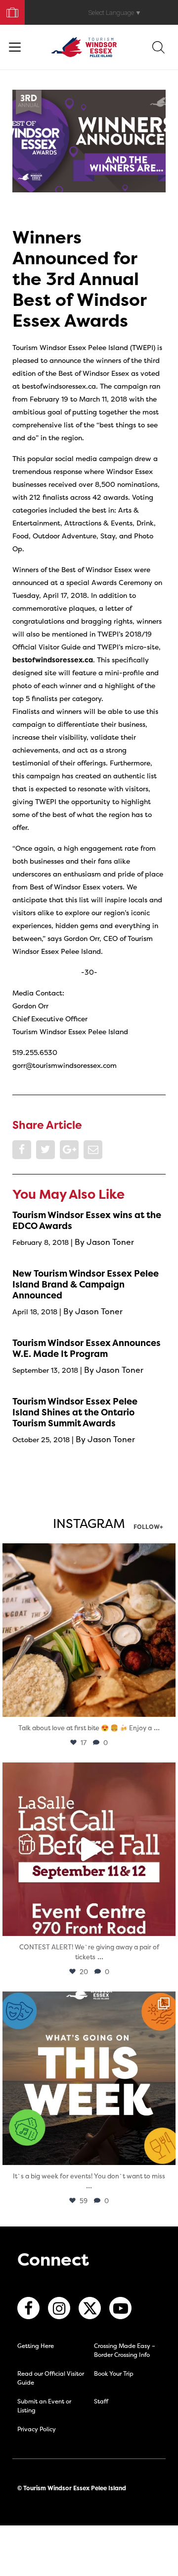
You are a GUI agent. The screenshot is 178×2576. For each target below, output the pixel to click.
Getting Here (36, 2346)
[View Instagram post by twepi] (166, 1705)
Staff (101, 2401)
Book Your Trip (8, 10)
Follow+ (148, 1527)
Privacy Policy (37, 2429)
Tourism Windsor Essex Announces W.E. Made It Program (87, 1348)
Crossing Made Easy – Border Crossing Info (125, 2350)
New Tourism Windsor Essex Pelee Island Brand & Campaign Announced (86, 1284)
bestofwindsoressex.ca (53, 660)
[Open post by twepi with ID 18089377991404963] (89, 1849)
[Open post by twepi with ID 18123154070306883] (89, 2078)
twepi (87, 1553)
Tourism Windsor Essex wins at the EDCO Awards (87, 1220)
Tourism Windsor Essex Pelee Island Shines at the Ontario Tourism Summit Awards (75, 1412)
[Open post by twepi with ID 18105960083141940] (89, 1630)
